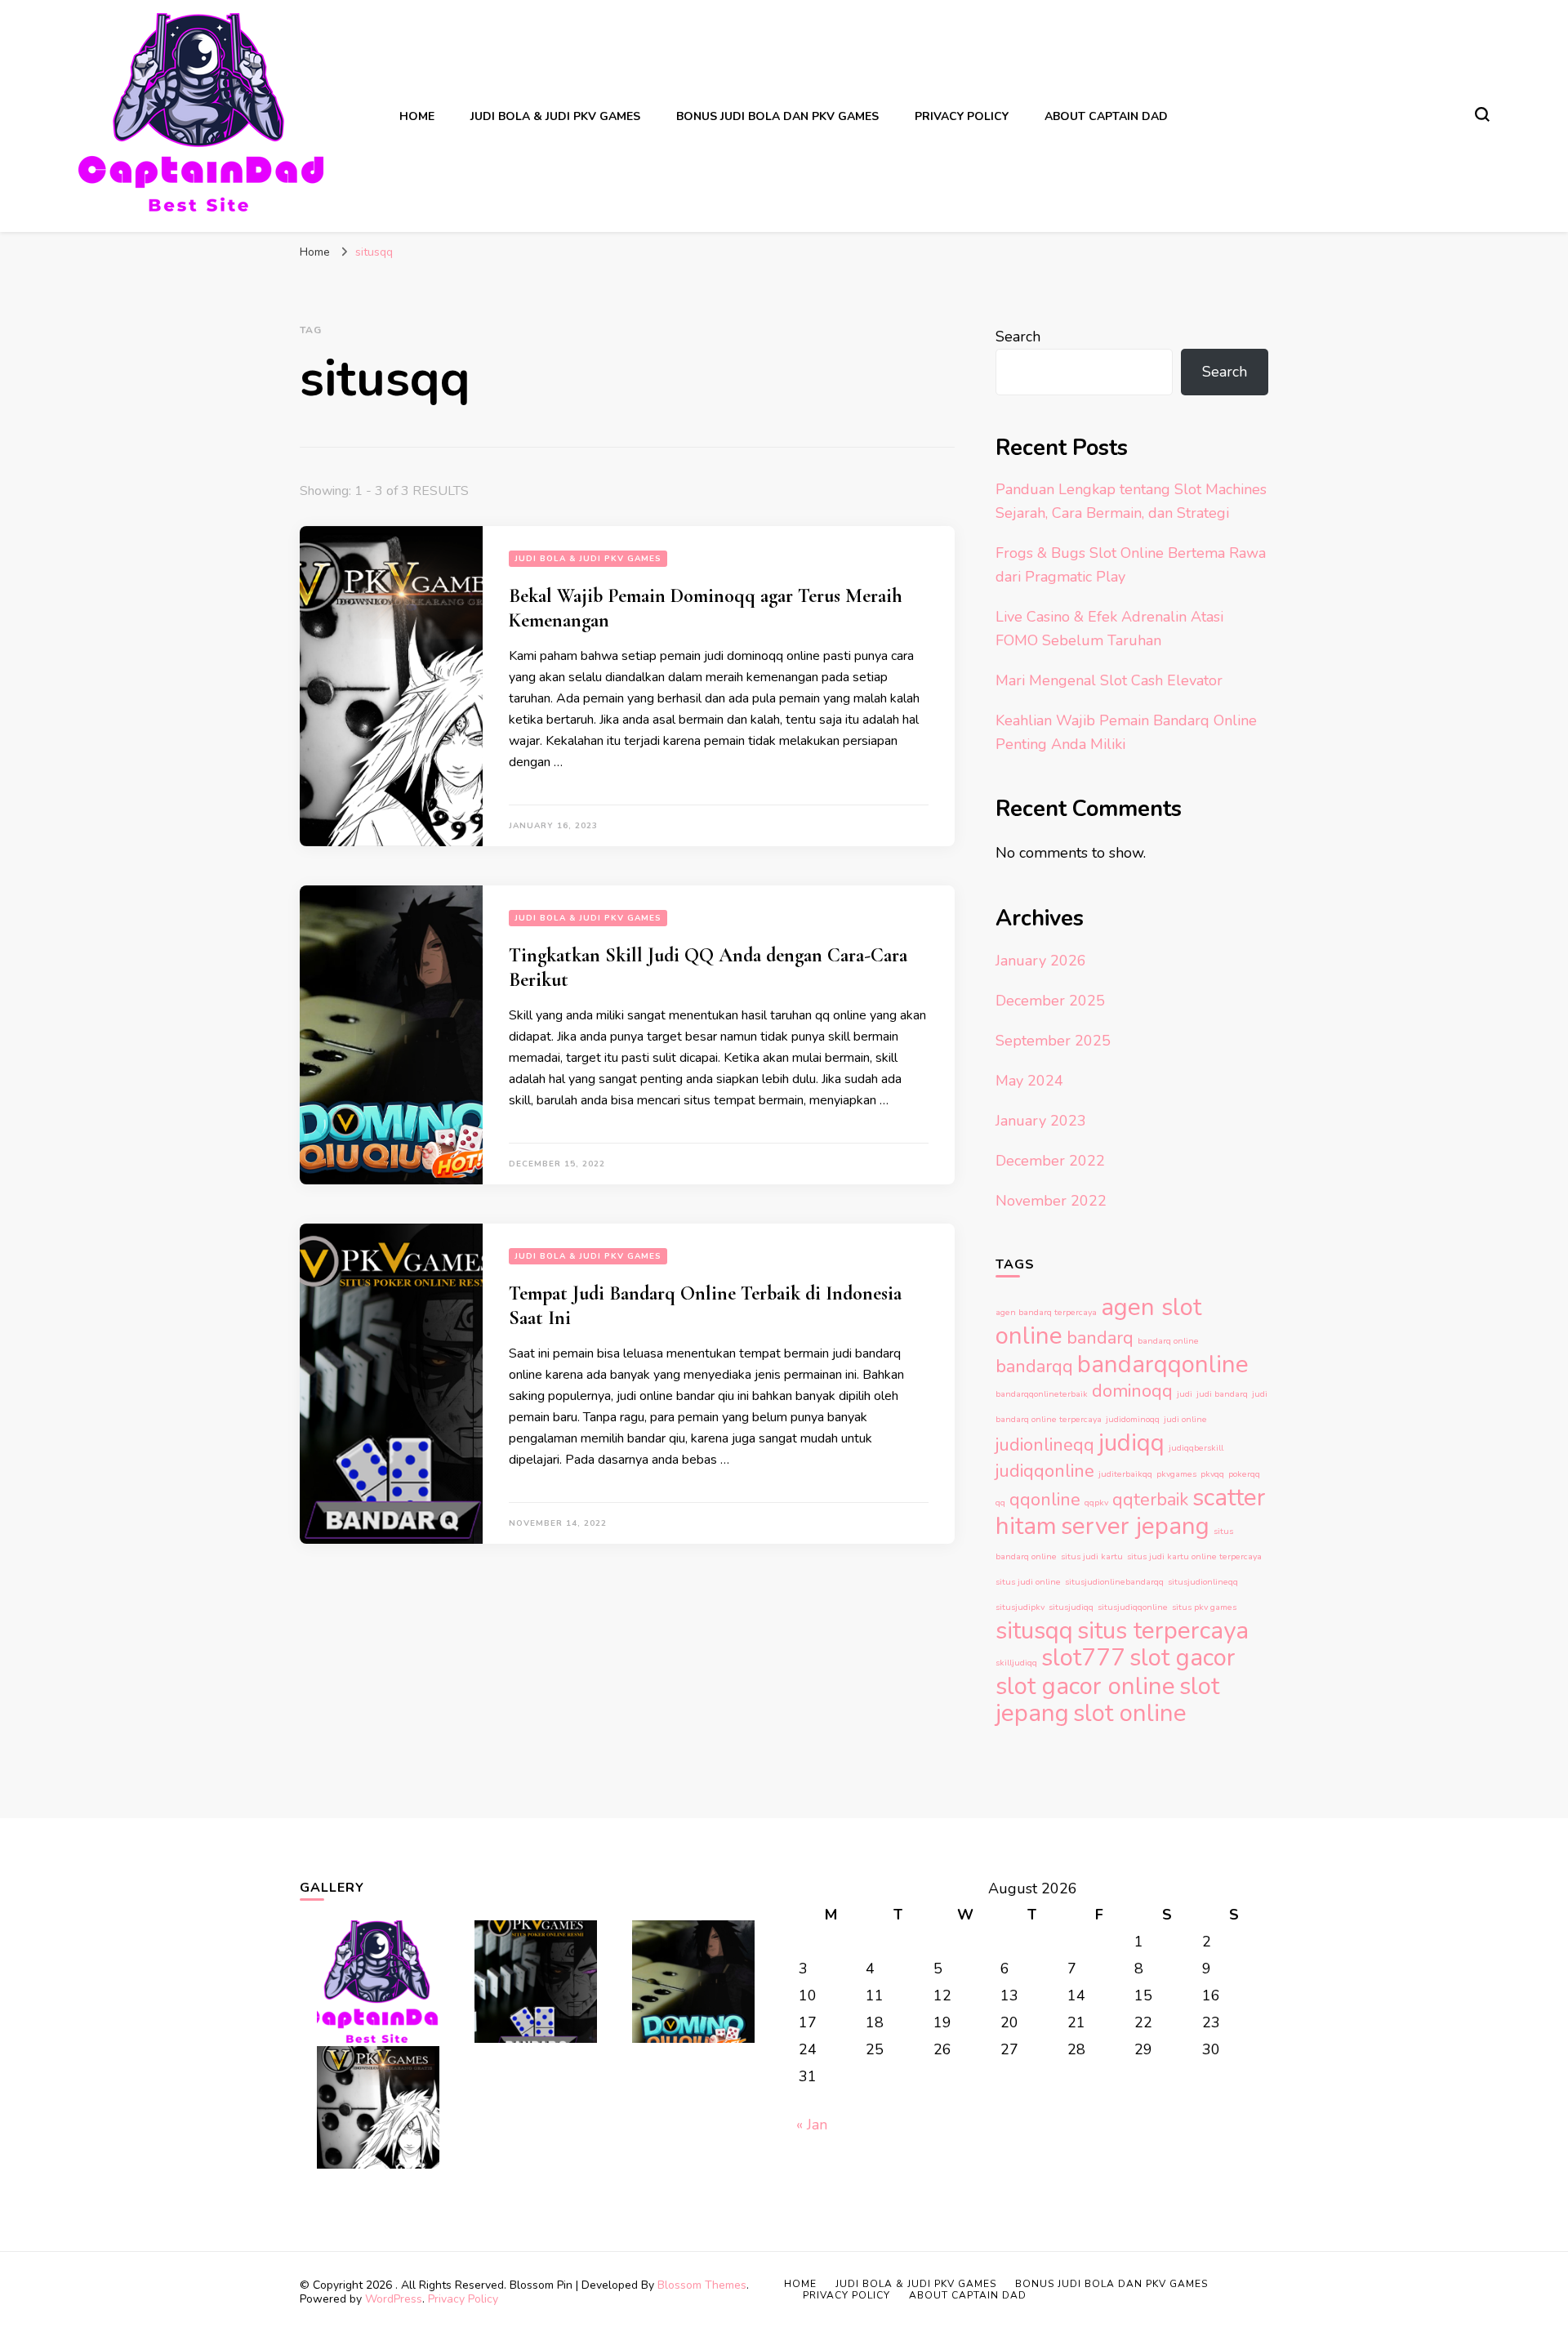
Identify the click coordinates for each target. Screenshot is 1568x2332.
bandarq (1100, 1338)
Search (1018, 337)
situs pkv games (1204, 1607)
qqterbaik (1150, 1500)
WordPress (394, 2299)
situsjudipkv (1020, 1607)
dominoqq (1132, 1391)
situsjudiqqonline (1133, 1607)
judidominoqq (1133, 1419)
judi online (1185, 1419)
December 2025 (1050, 1001)
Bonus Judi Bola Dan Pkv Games (777, 116)
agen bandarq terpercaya (1046, 1312)
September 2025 (1053, 1041)
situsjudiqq (1071, 1607)
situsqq (1034, 1630)
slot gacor (1183, 1657)
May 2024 (1029, 1081)
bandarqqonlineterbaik (1042, 1394)
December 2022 (1050, 1161)
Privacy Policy (962, 116)
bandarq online (1168, 1341)
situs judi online (1028, 1582)
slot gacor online (1085, 1686)
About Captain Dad (1106, 116)
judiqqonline (1045, 1471)
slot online (1130, 1713)
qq (1000, 1503)
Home (417, 116)
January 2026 (1041, 961)
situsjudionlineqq (1203, 1582)
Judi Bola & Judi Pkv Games (555, 116)
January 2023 (1041, 1121)
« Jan (812, 2125)
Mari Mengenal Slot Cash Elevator (1109, 680)
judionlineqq (1045, 1445)
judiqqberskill (1196, 1448)
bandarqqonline (1163, 1364)
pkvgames (1176, 1474)
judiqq (1131, 1442)
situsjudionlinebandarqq (1114, 1582)
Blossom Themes (702, 2285)
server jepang (1135, 1526)
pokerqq (1244, 1474)
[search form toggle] (1482, 114)
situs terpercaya (1163, 1630)
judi (1185, 1394)
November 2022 (1051, 1201)
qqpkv (1096, 1503)
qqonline (1045, 1500)
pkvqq (1212, 1474)
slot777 (1083, 1657)
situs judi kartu (1092, 1556)
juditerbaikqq (1125, 1474)
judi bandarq (1222, 1394)
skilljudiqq (1016, 1663)
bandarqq (1034, 1367)
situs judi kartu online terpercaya (1194, 1556)
